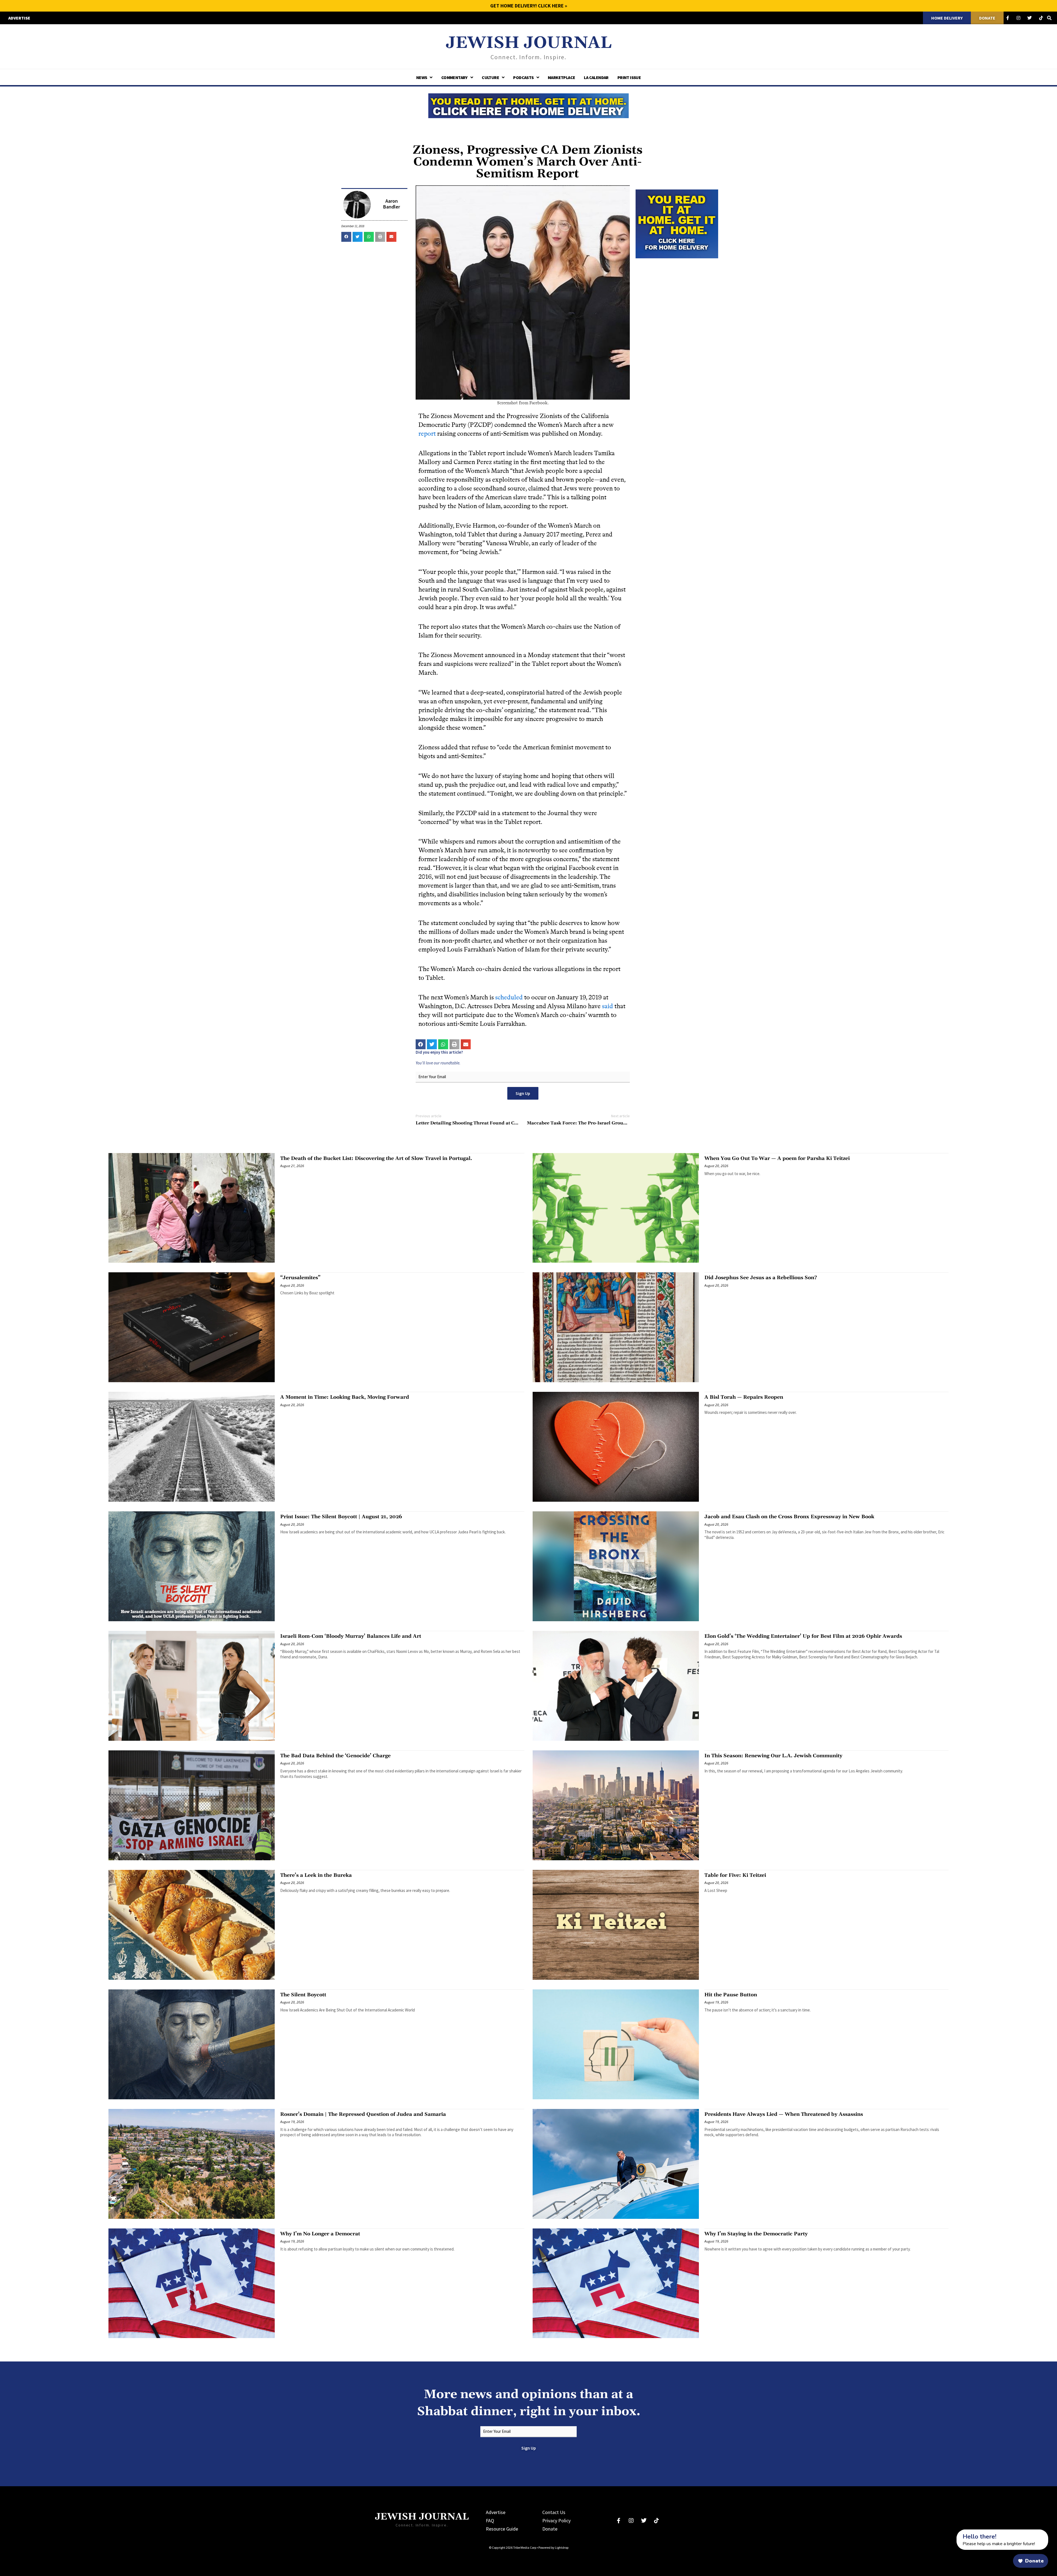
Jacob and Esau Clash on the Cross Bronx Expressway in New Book (789, 1517)
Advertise (496, 2512)
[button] (346, 237)
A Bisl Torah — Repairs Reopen (744, 1397)
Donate (550, 2529)
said (607, 1006)
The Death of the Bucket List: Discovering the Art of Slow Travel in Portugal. (376, 1158)
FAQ (490, 2521)
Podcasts (523, 77)
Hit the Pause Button (731, 1995)
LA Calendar (596, 77)
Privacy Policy (556, 2521)
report (427, 434)
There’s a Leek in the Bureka (316, 1875)
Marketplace (561, 77)
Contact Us (554, 2512)
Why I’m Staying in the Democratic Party (756, 2234)
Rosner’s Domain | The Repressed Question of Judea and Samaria (363, 2114)
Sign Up (523, 1093)
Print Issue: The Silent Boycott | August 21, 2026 (341, 1517)
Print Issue (629, 77)
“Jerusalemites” (300, 1278)
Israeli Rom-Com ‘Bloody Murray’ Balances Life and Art (351, 1636)
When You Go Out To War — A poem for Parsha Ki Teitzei (777, 1158)
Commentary (454, 77)
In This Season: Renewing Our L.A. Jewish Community (773, 1756)
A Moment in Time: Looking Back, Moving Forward (345, 1397)
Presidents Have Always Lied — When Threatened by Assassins (784, 2114)
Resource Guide (502, 2529)
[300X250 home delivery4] (677, 223)
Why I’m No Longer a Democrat (320, 2234)
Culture (490, 77)
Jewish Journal (529, 43)
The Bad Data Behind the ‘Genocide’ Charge (335, 1756)
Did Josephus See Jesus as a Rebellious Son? (761, 1278)
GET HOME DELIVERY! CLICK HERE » (529, 6)
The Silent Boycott (303, 1995)
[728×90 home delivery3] (528, 105)
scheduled (509, 997)
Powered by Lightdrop (553, 2547)
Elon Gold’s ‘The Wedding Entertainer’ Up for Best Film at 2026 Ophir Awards (803, 1636)
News (422, 77)
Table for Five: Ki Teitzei (735, 1875)
